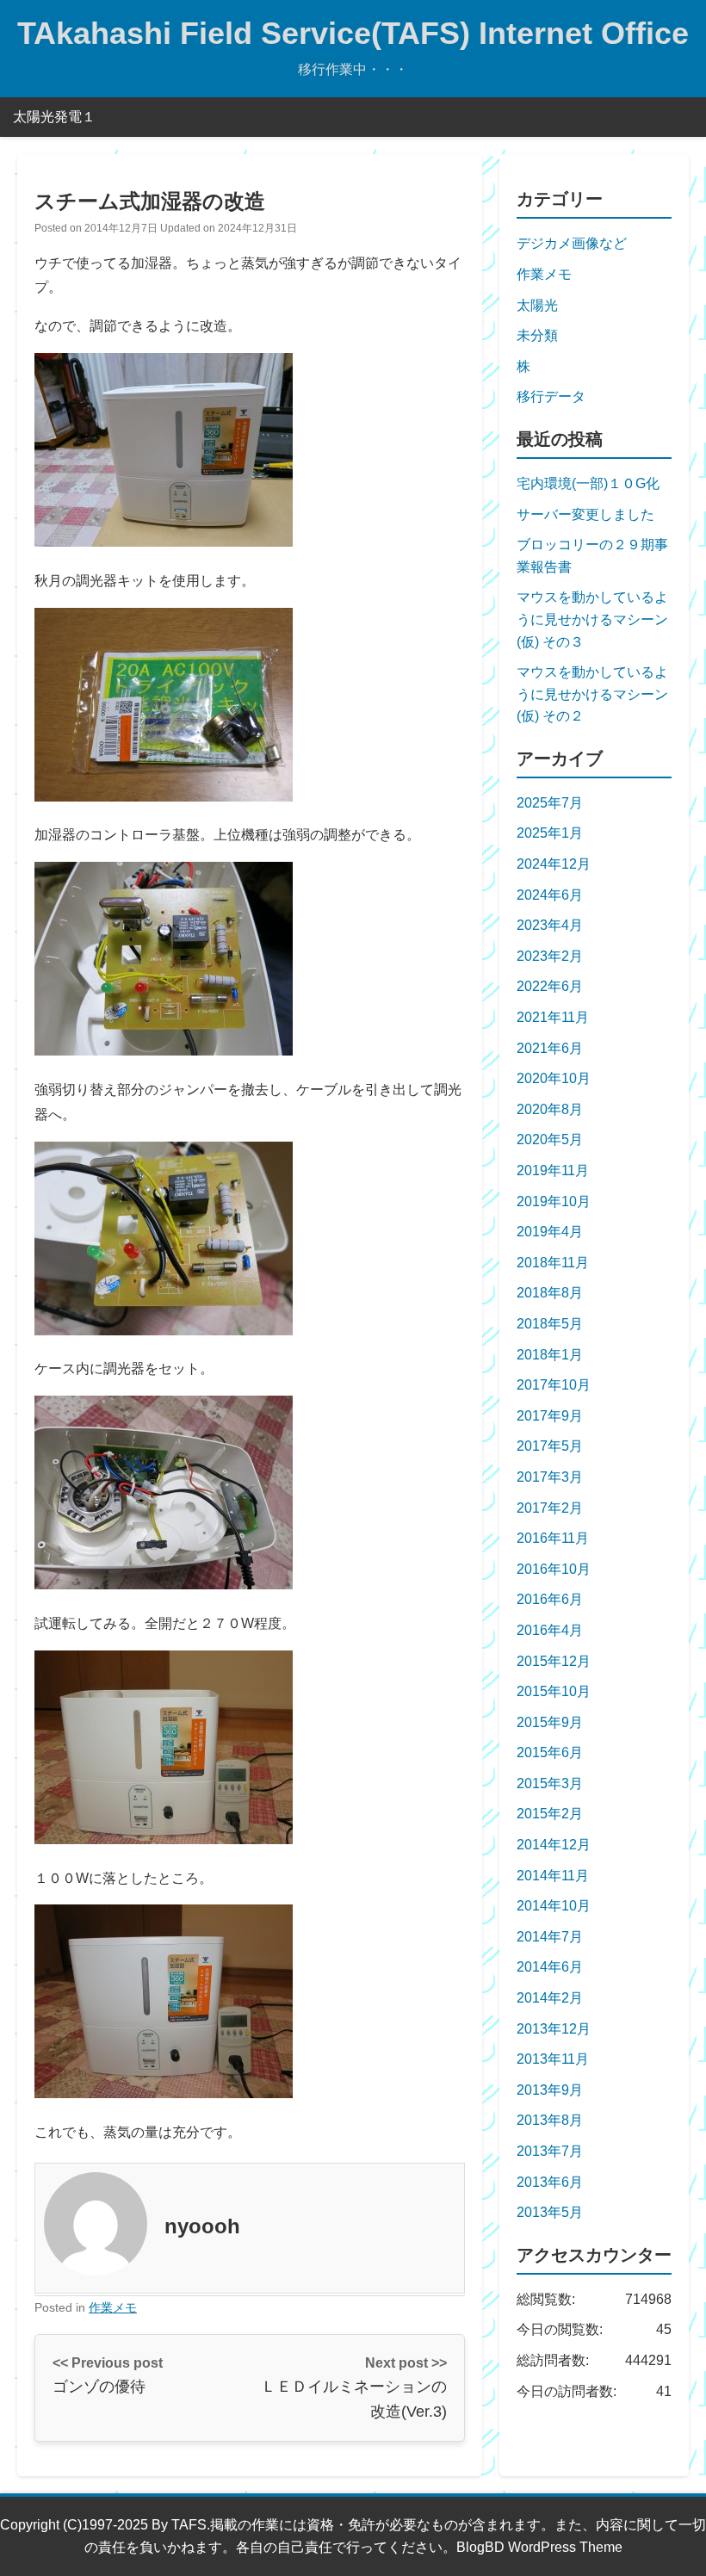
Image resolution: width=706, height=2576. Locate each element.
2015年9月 (550, 1722)
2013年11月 (553, 2059)
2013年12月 (554, 2029)
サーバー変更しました (585, 514)
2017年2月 (550, 1508)
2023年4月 (550, 925)
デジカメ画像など (572, 243)
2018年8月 (550, 1293)
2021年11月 (553, 1017)
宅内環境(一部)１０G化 (588, 483)
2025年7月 (550, 803)
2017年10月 (554, 1385)
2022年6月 (550, 986)
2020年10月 (554, 1078)
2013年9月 (550, 2090)
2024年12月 (554, 864)
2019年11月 (553, 1170)
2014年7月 (550, 1937)
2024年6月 (550, 895)
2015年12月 (554, 1661)
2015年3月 (550, 1783)
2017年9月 (550, 1416)
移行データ (551, 396)
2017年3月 (550, 1477)
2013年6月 (550, 2182)
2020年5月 (550, 1139)
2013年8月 (550, 2120)
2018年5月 (550, 1324)
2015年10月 (554, 1691)
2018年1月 (550, 1355)
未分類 (537, 335)
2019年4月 (550, 1232)
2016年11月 (553, 1538)
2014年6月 (550, 1967)
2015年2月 (550, 1814)
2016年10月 (554, 1569)
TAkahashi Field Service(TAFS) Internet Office (353, 33)
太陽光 (537, 305)
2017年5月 (550, 1446)
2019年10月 (554, 1201)
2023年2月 (550, 956)
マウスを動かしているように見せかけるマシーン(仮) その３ (592, 619)
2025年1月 (550, 833)
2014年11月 (553, 1876)
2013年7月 (550, 2151)
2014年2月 (550, 1998)
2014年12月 (554, 1845)
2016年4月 (550, 1630)
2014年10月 (554, 1906)
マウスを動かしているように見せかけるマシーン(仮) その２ (592, 694)
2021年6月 (550, 1048)
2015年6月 (550, 1752)
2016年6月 (550, 1599)
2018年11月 (553, 1263)
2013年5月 (550, 2212)
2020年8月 (550, 1109)
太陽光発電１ (54, 117)
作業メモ (113, 2307)
